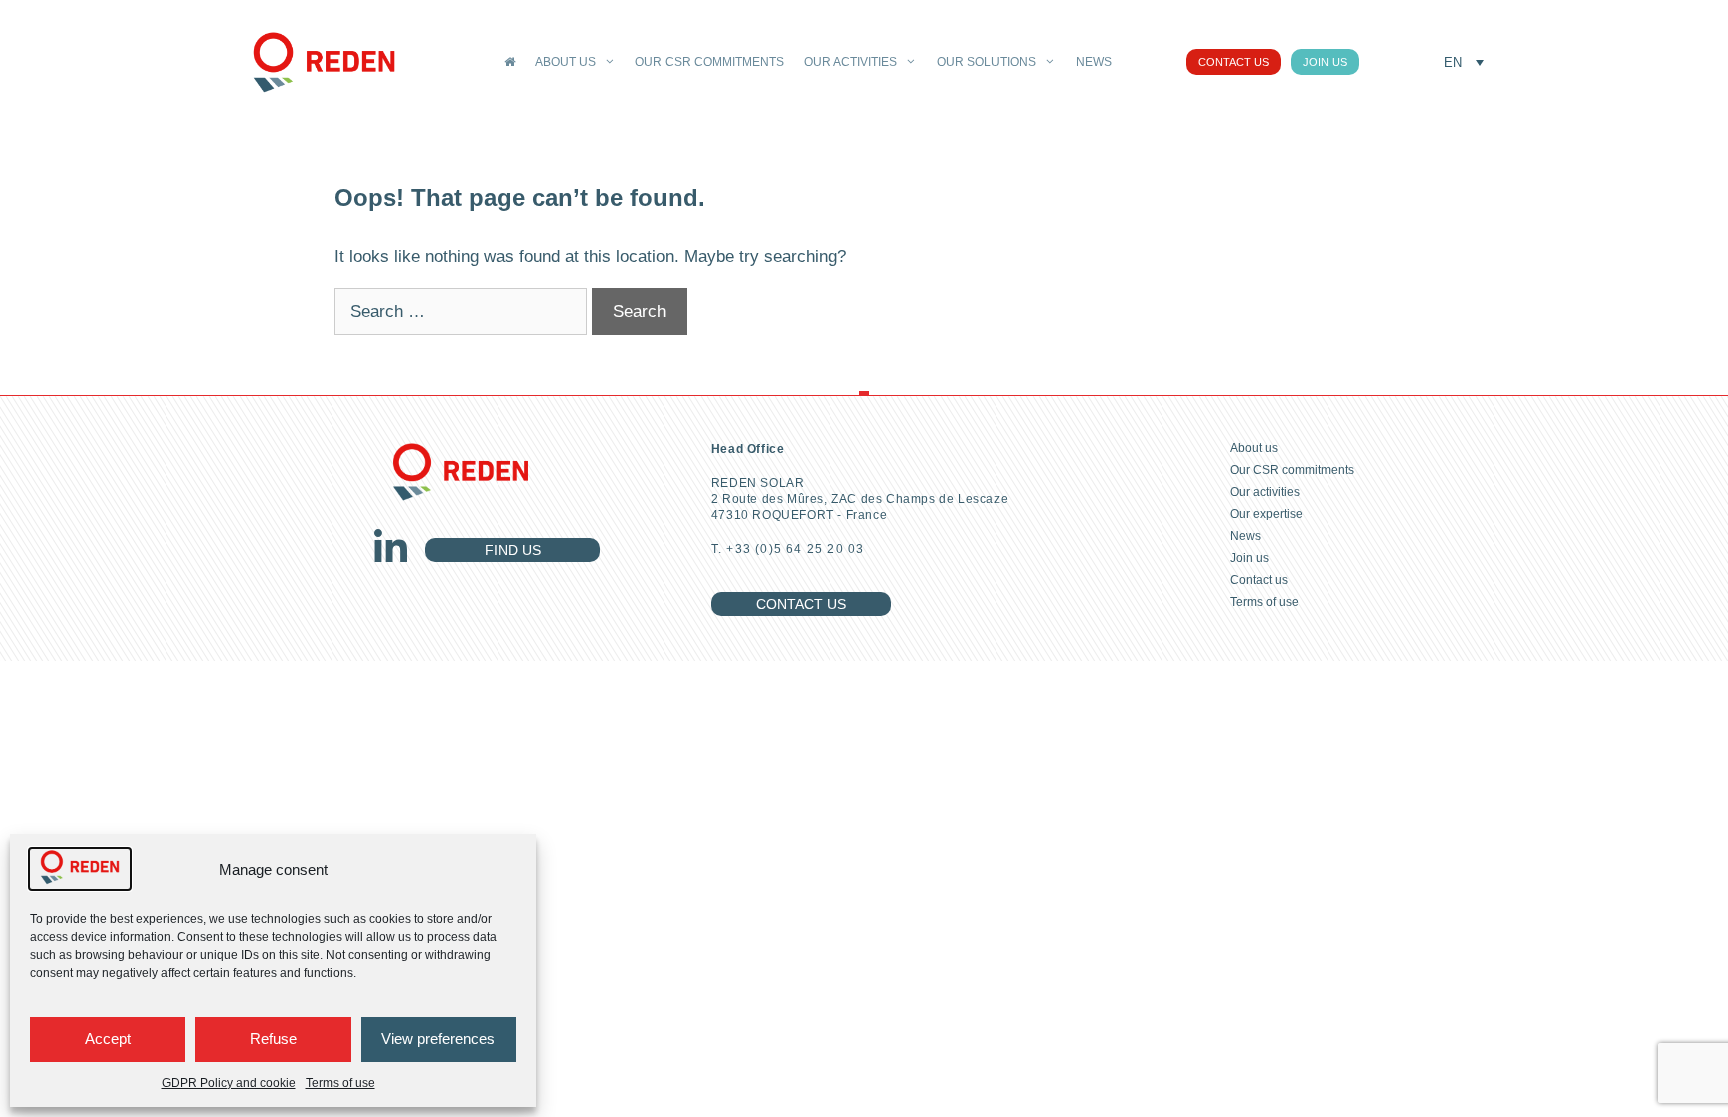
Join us (1249, 558)
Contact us (1259, 580)
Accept (108, 1038)
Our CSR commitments (1292, 470)
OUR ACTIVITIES (850, 62)
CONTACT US (1233, 62)
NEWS (1094, 62)
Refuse (273, 1038)
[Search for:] (463, 311)
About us (1254, 448)
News (1245, 536)
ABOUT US (565, 62)
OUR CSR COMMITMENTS (709, 62)
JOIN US (1325, 62)
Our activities (1265, 492)
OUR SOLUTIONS (986, 62)
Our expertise (1266, 514)
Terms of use (340, 1083)
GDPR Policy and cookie (229, 1083)
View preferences (438, 1038)
